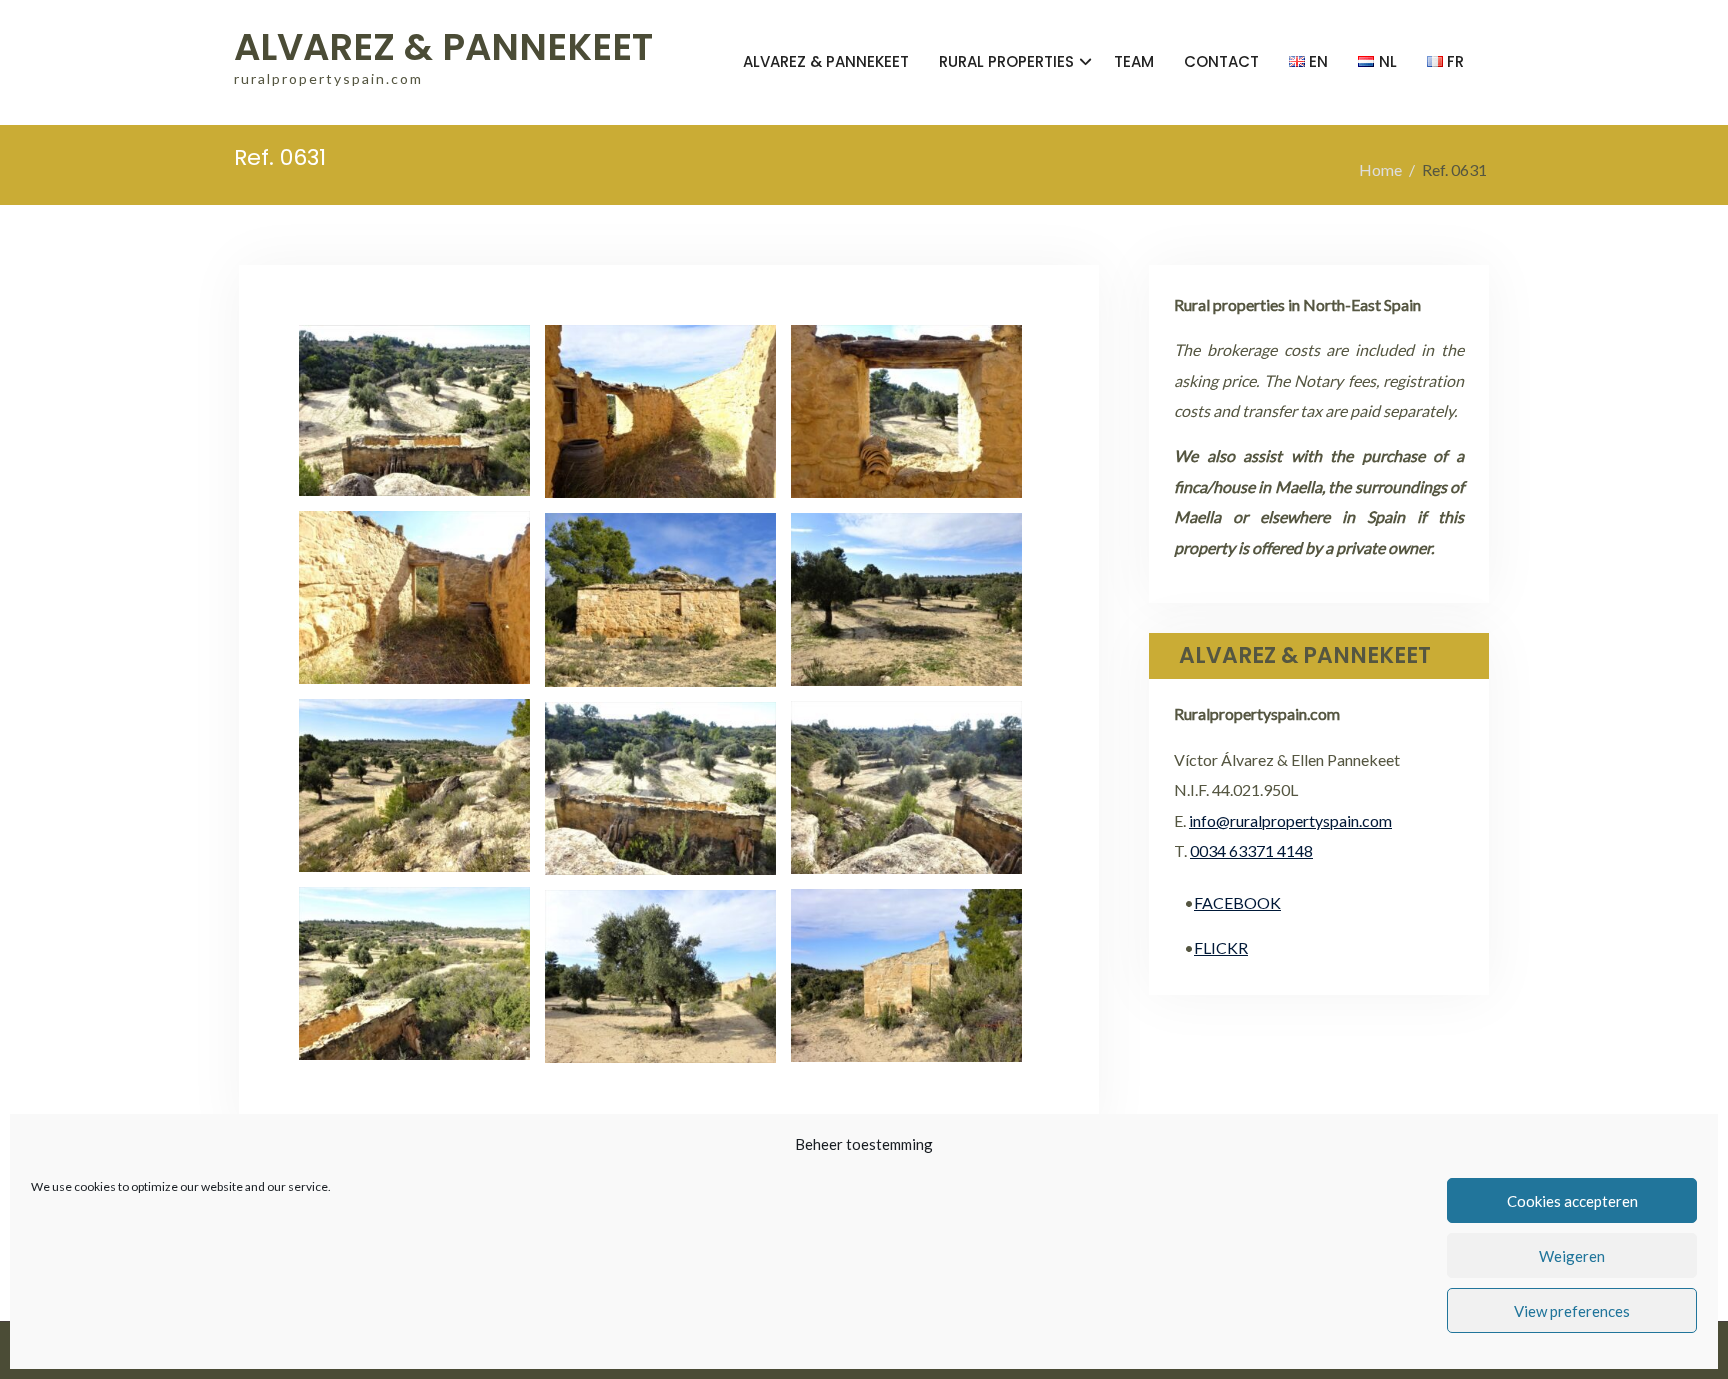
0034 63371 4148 (1251, 850)
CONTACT (1221, 61)
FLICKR (1221, 947)
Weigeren (1572, 1256)
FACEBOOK (1237, 902)
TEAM (1134, 61)
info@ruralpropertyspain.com (1290, 820)
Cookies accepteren (1572, 1201)
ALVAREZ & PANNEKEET (443, 47)
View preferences (1572, 1311)
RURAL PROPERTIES (1006, 61)
